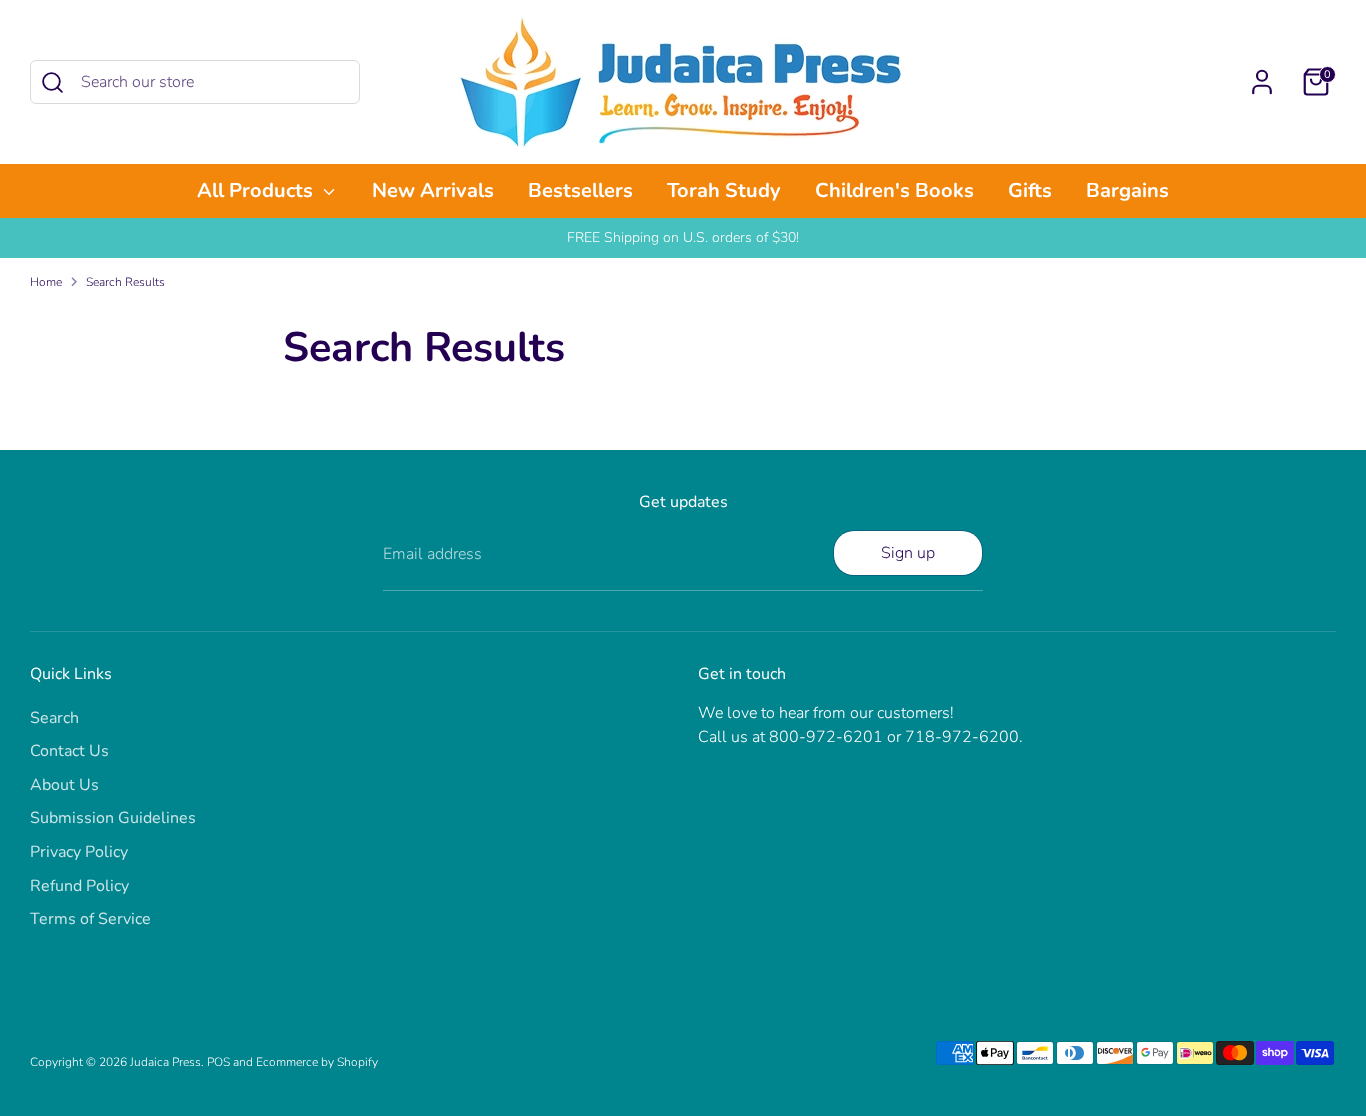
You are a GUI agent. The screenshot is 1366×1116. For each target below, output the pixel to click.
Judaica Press (165, 1062)
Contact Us (69, 751)
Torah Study (724, 190)
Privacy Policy (79, 852)
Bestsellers (580, 190)
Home (46, 282)
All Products (257, 190)
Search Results (125, 282)
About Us (64, 785)
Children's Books (894, 190)
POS (218, 1062)
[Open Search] (52, 82)
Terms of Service (90, 919)
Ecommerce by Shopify (317, 1062)
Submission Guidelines (113, 818)
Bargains (1127, 190)
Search (54, 718)
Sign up (908, 553)
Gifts (1030, 190)
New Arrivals (433, 190)
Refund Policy (79, 886)
